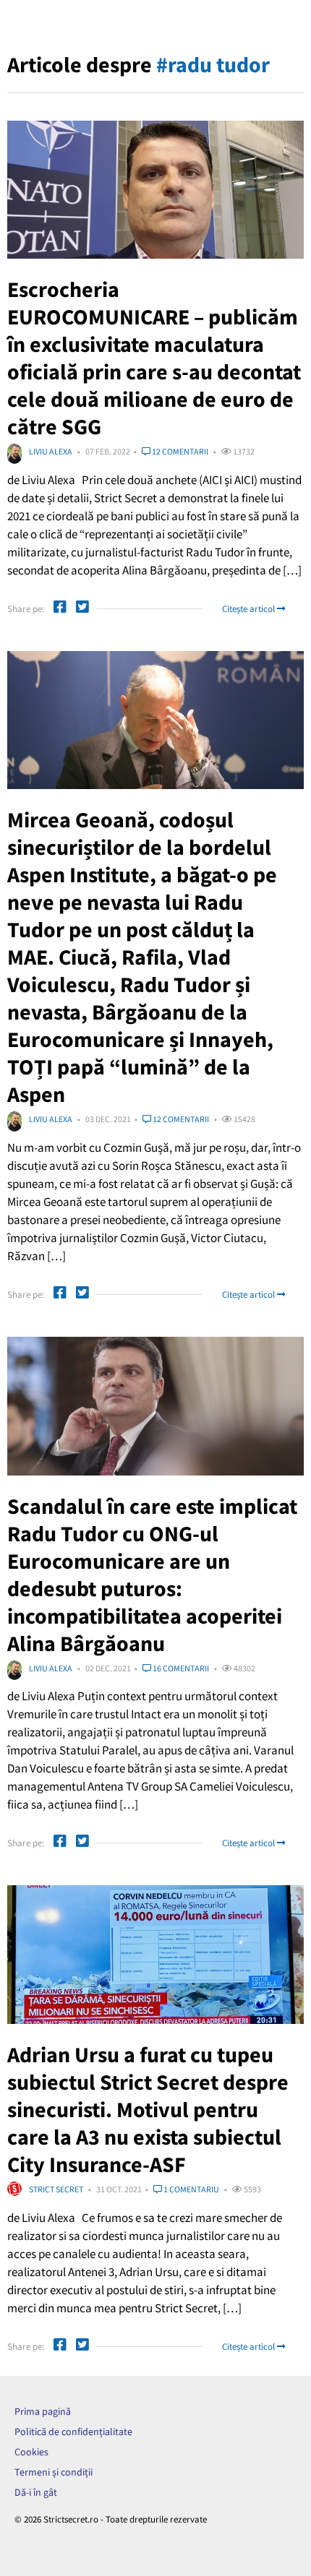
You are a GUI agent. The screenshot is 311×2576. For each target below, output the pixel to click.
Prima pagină (43, 2411)
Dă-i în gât (36, 2492)
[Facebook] (60, 609)
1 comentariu (191, 2189)
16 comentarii (180, 1668)
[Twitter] (82, 609)
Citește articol (250, 609)
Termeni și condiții (54, 2472)
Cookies (31, 2452)
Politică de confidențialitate (73, 2431)
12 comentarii (179, 451)
